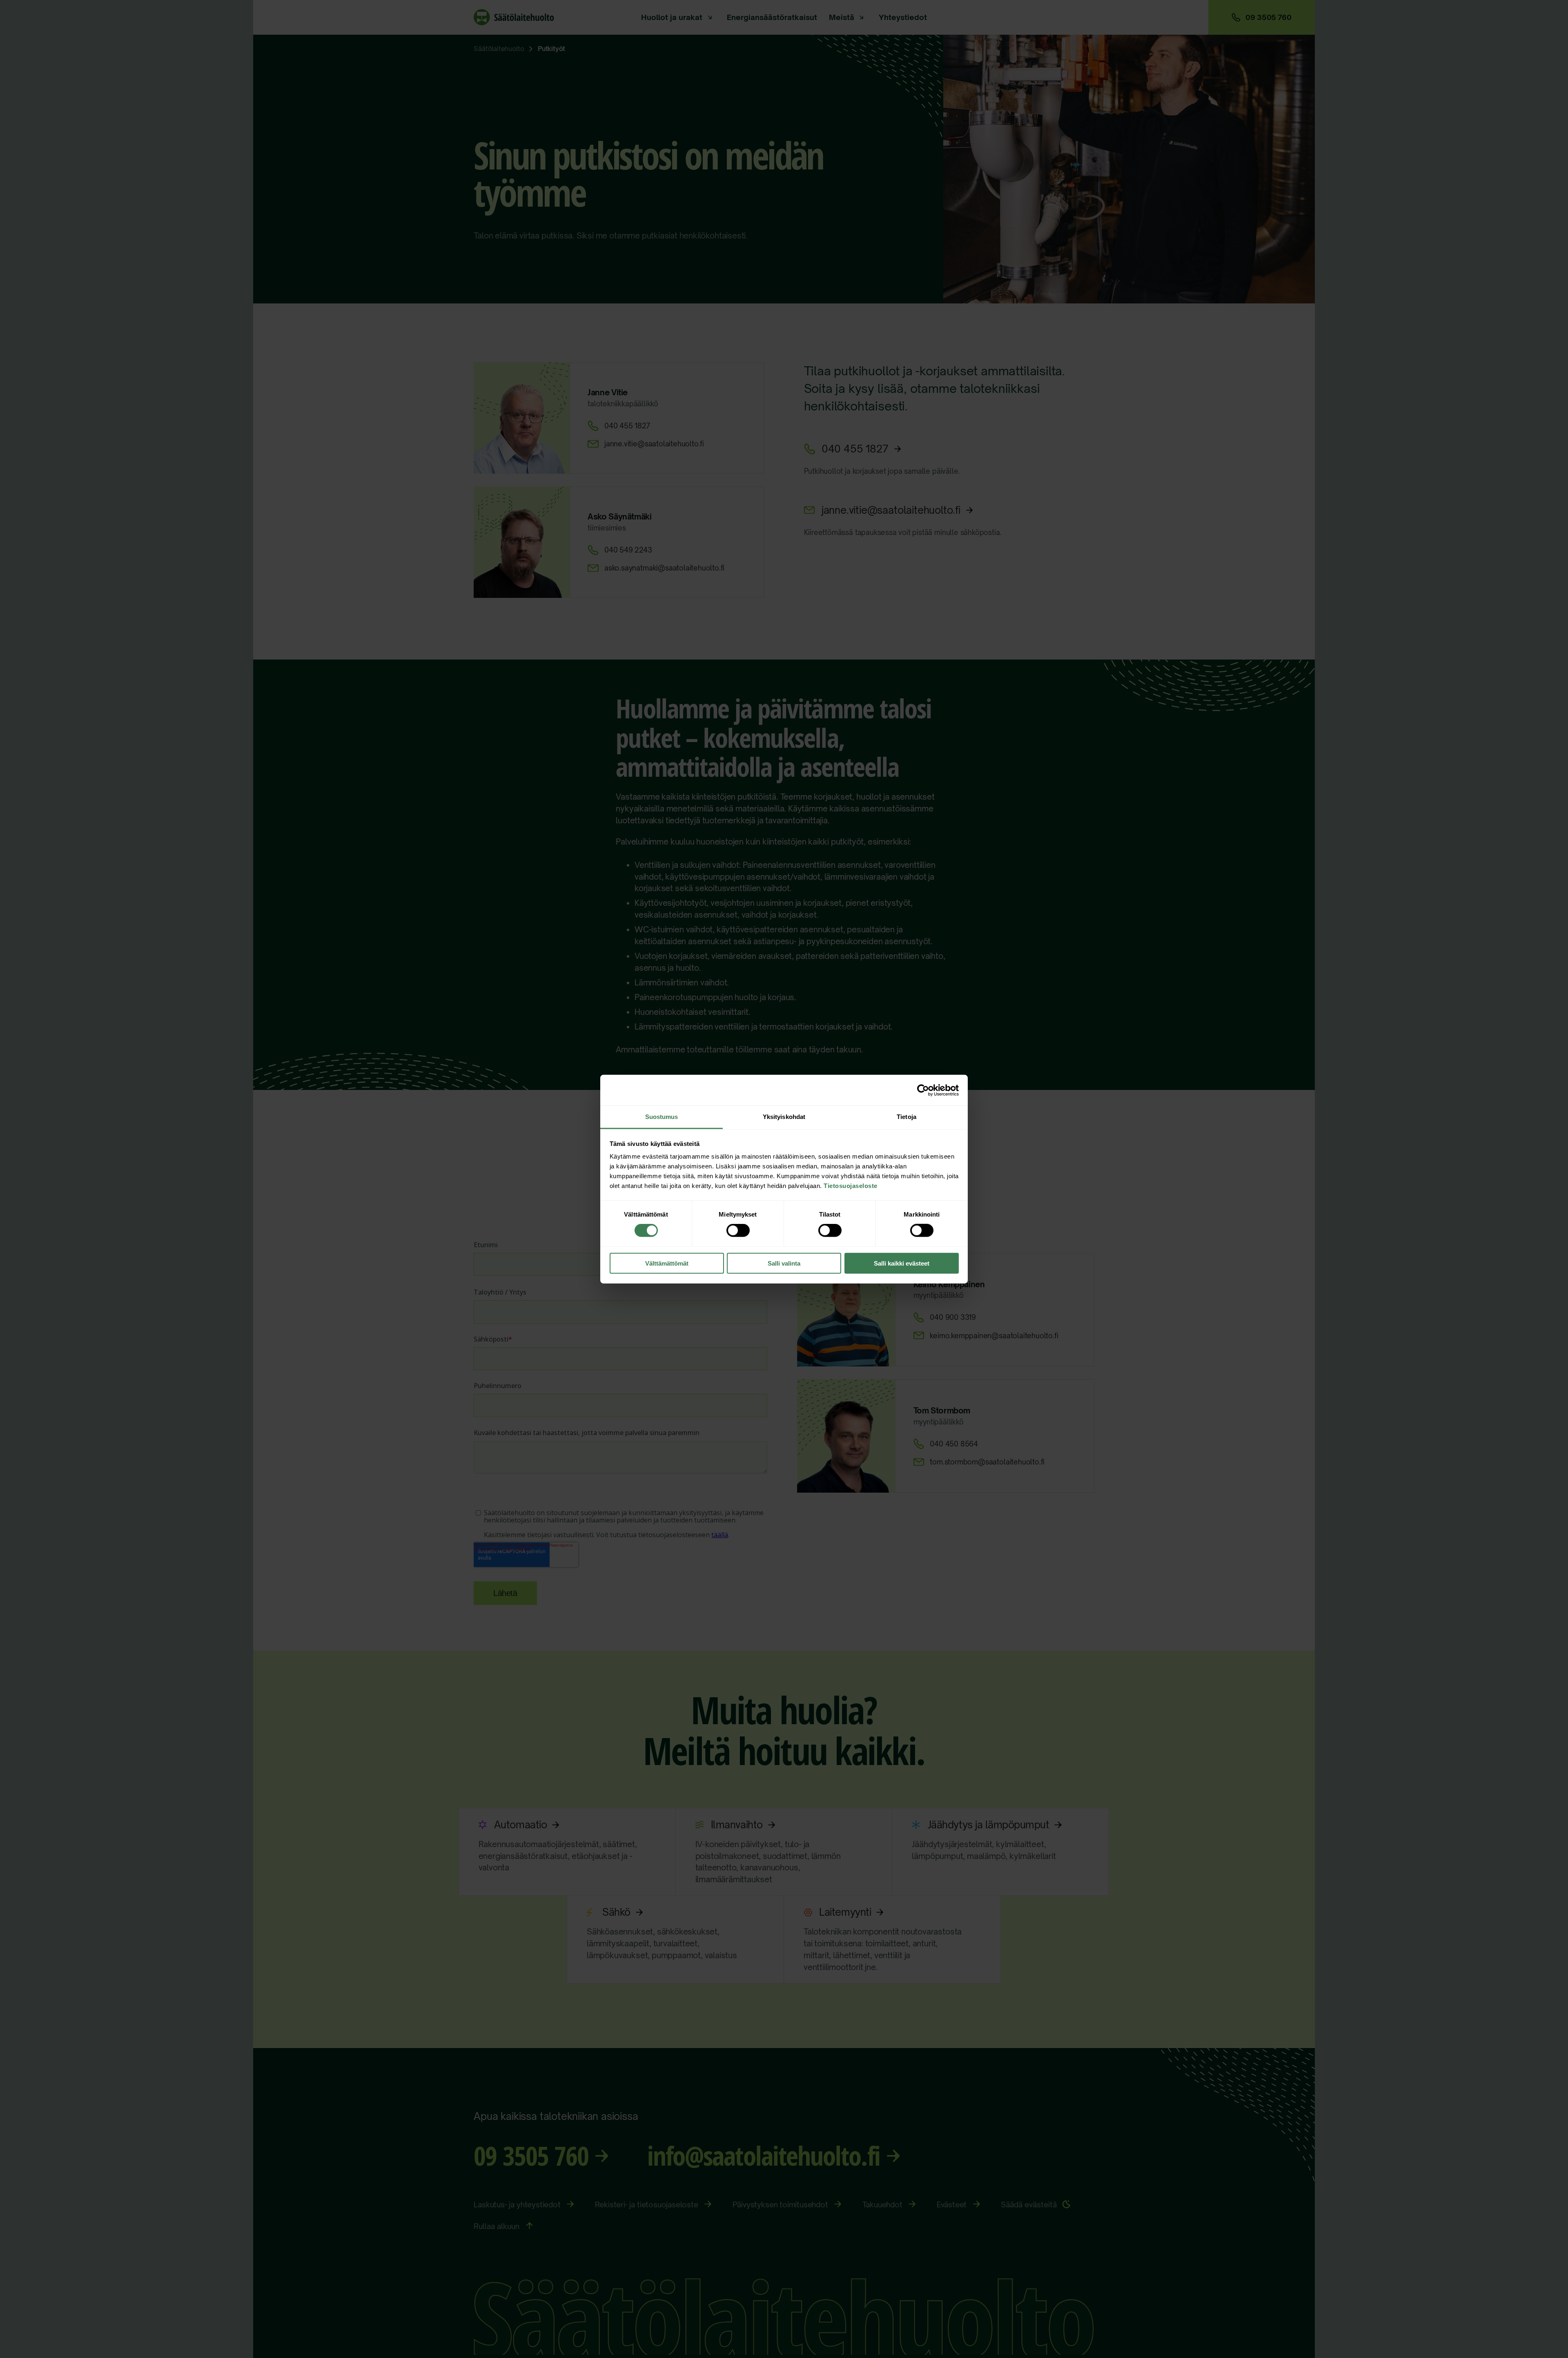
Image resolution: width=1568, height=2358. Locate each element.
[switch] (738, 1230)
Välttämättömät (667, 1263)
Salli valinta (784, 1263)
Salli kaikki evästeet (902, 1263)
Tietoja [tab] (906, 1117)
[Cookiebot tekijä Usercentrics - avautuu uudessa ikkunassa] (923, 1090)
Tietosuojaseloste (851, 1186)
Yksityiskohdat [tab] (784, 1117)
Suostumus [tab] (662, 1117)
